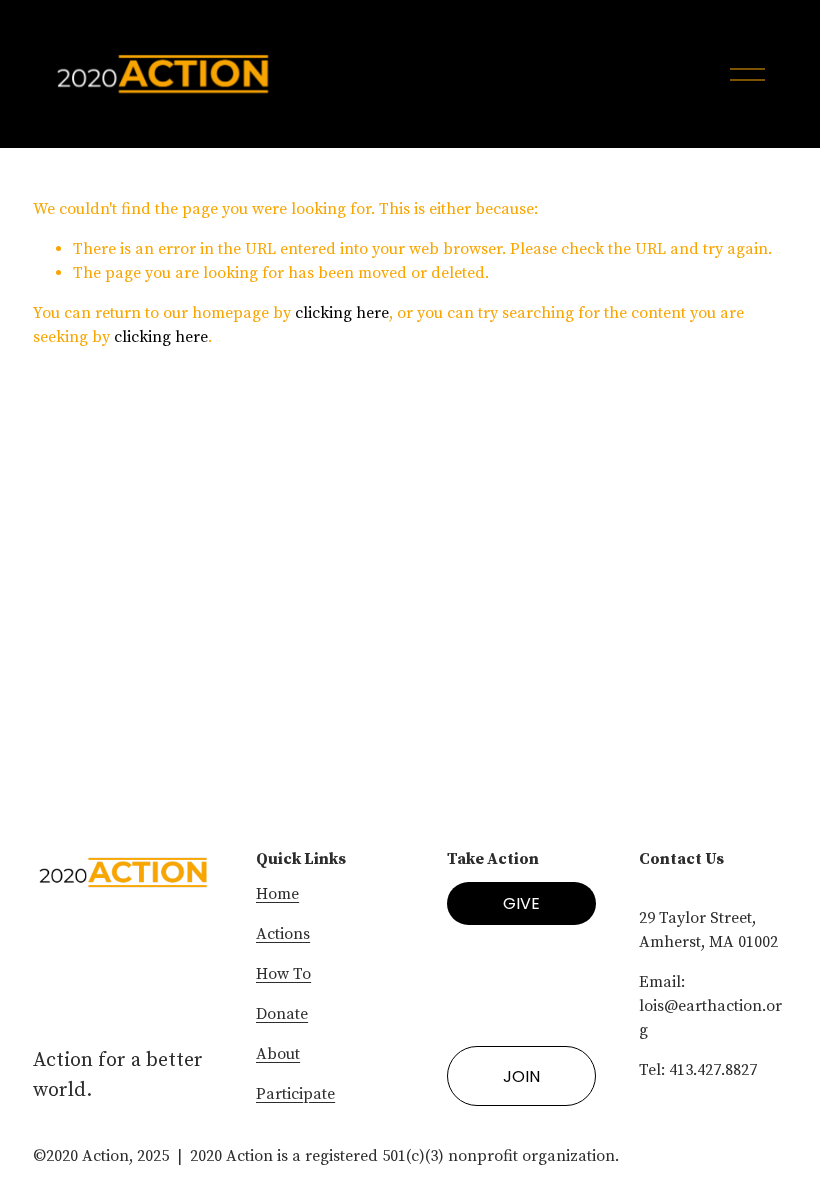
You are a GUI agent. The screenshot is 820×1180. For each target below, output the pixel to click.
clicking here (342, 313)
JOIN (521, 1076)
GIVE (521, 903)
